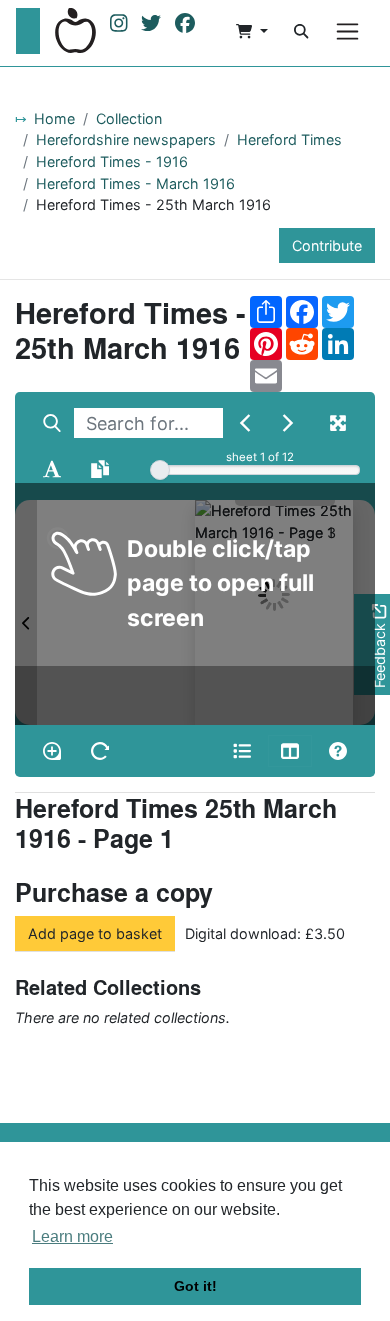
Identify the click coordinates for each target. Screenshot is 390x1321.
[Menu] (347, 31)
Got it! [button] (195, 1286)
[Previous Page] (26, 612)
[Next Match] (288, 423)
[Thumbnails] (290, 751)
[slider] (160, 470)
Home (54, 118)
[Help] (338, 751)
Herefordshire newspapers (126, 139)
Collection (129, 118)
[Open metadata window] (242, 751)
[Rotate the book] (100, 751)
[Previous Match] (245, 423)
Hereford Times (289, 139)
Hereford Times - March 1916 (135, 183)
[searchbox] (148, 423)
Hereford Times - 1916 (112, 161)
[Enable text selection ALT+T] (52, 469)
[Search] (301, 31)
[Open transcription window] (100, 469)
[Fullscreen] (338, 423)
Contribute (327, 245)
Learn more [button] (72, 1236)
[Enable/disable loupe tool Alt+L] (52, 751)
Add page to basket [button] (95, 933)
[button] (252, 31)
